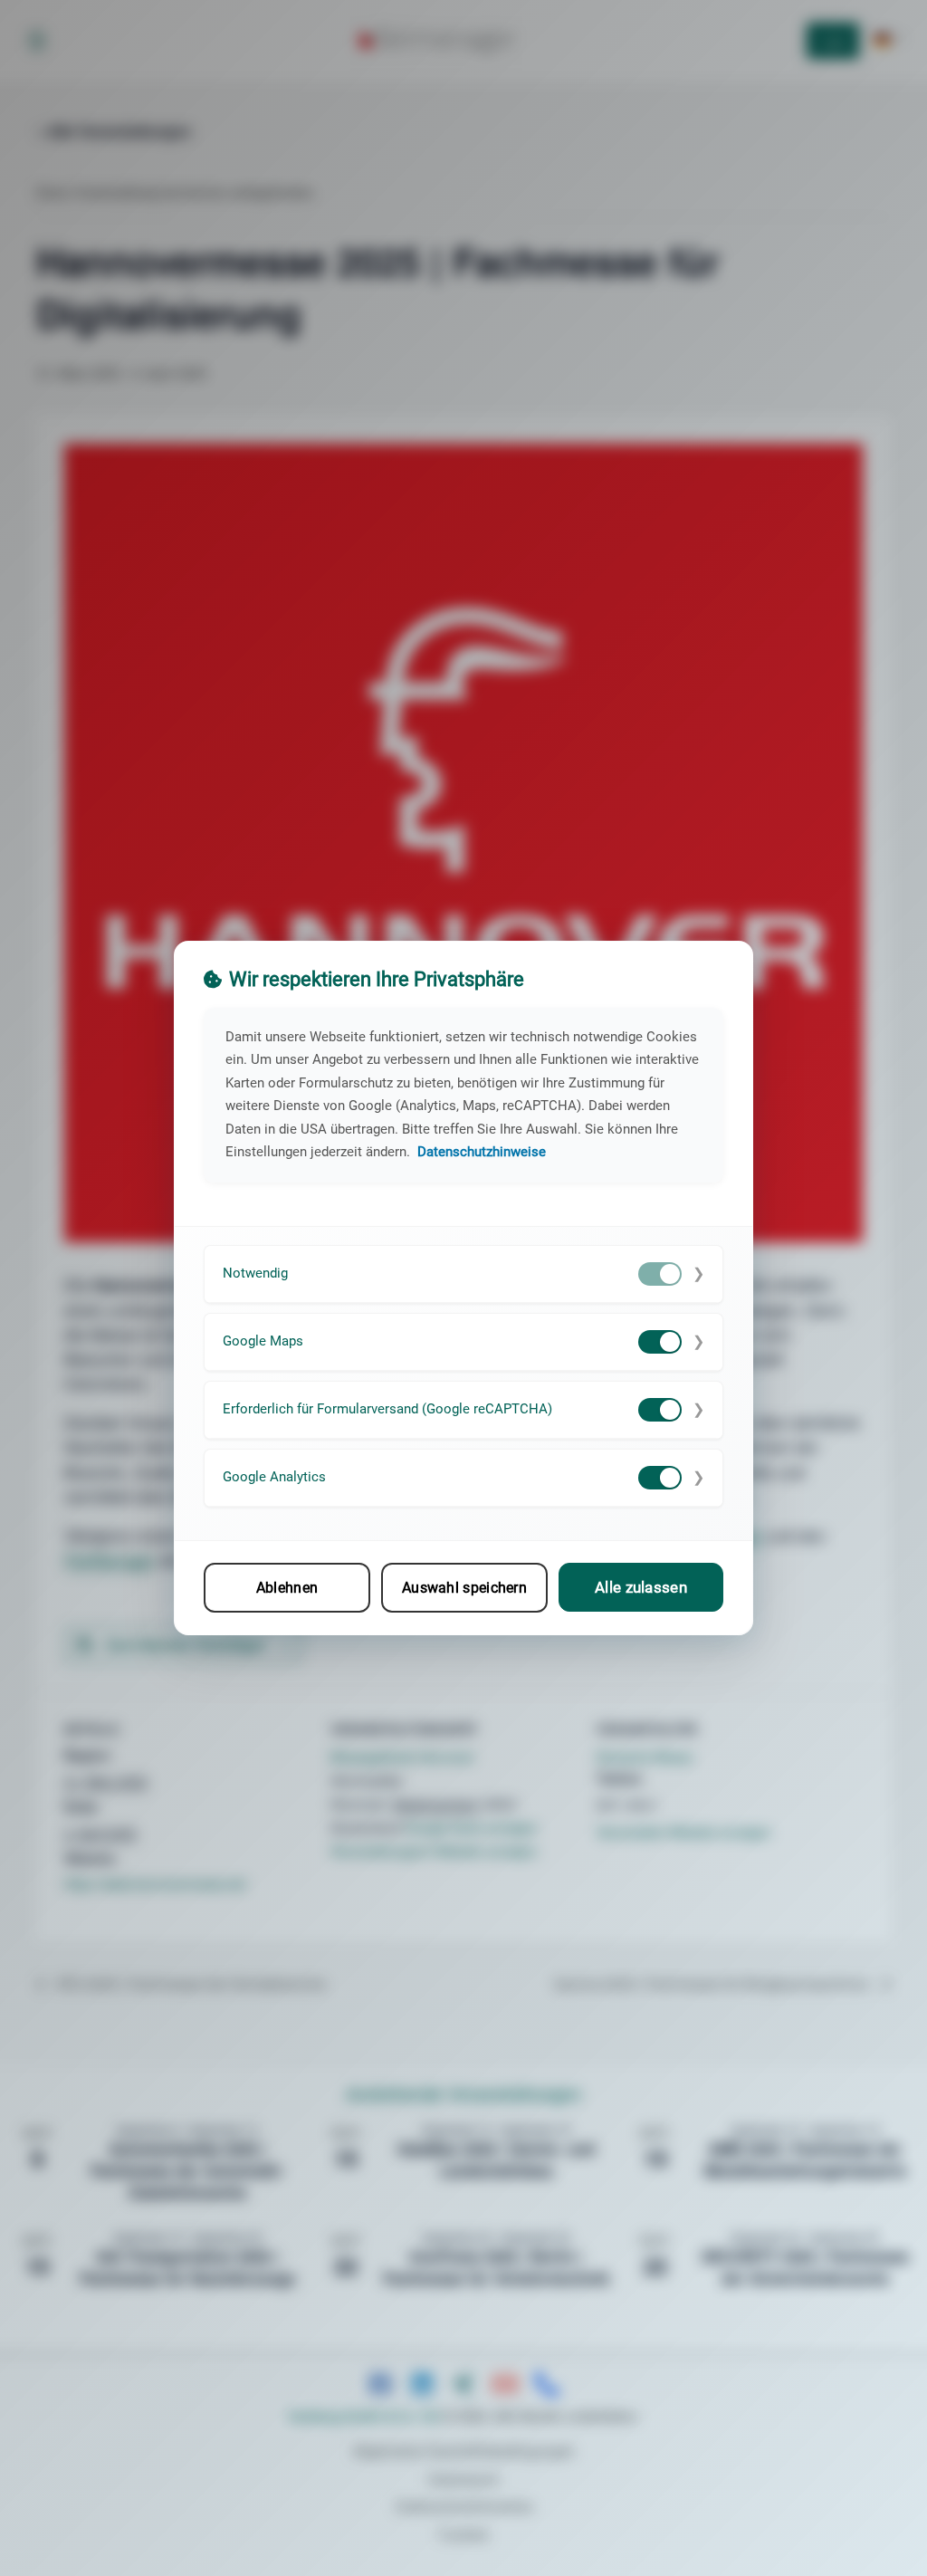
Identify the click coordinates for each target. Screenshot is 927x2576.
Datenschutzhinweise (482, 1152)
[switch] (660, 1274)
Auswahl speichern (464, 1588)
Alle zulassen (641, 1587)
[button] (463, 1274)
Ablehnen (287, 1588)
